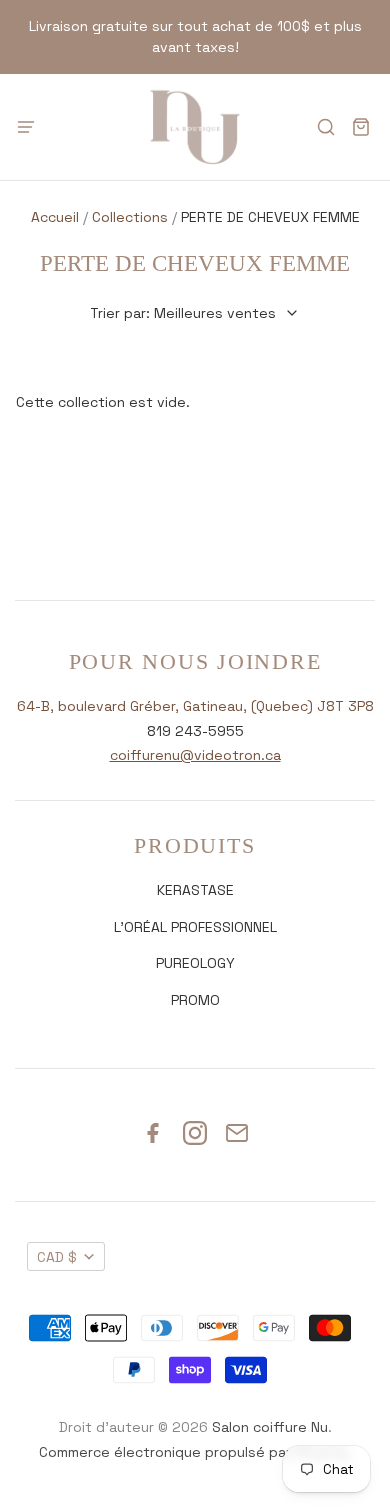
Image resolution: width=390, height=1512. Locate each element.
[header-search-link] (325, 127)
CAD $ (57, 1257)
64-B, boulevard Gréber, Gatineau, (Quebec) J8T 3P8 (195, 706)
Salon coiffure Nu (270, 1427)
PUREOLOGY (195, 963)
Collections (130, 217)
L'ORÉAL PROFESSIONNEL (195, 927)
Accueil (55, 217)
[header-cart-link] (360, 127)
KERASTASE (195, 890)
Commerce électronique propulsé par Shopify (193, 1452)
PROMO (195, 1000)
